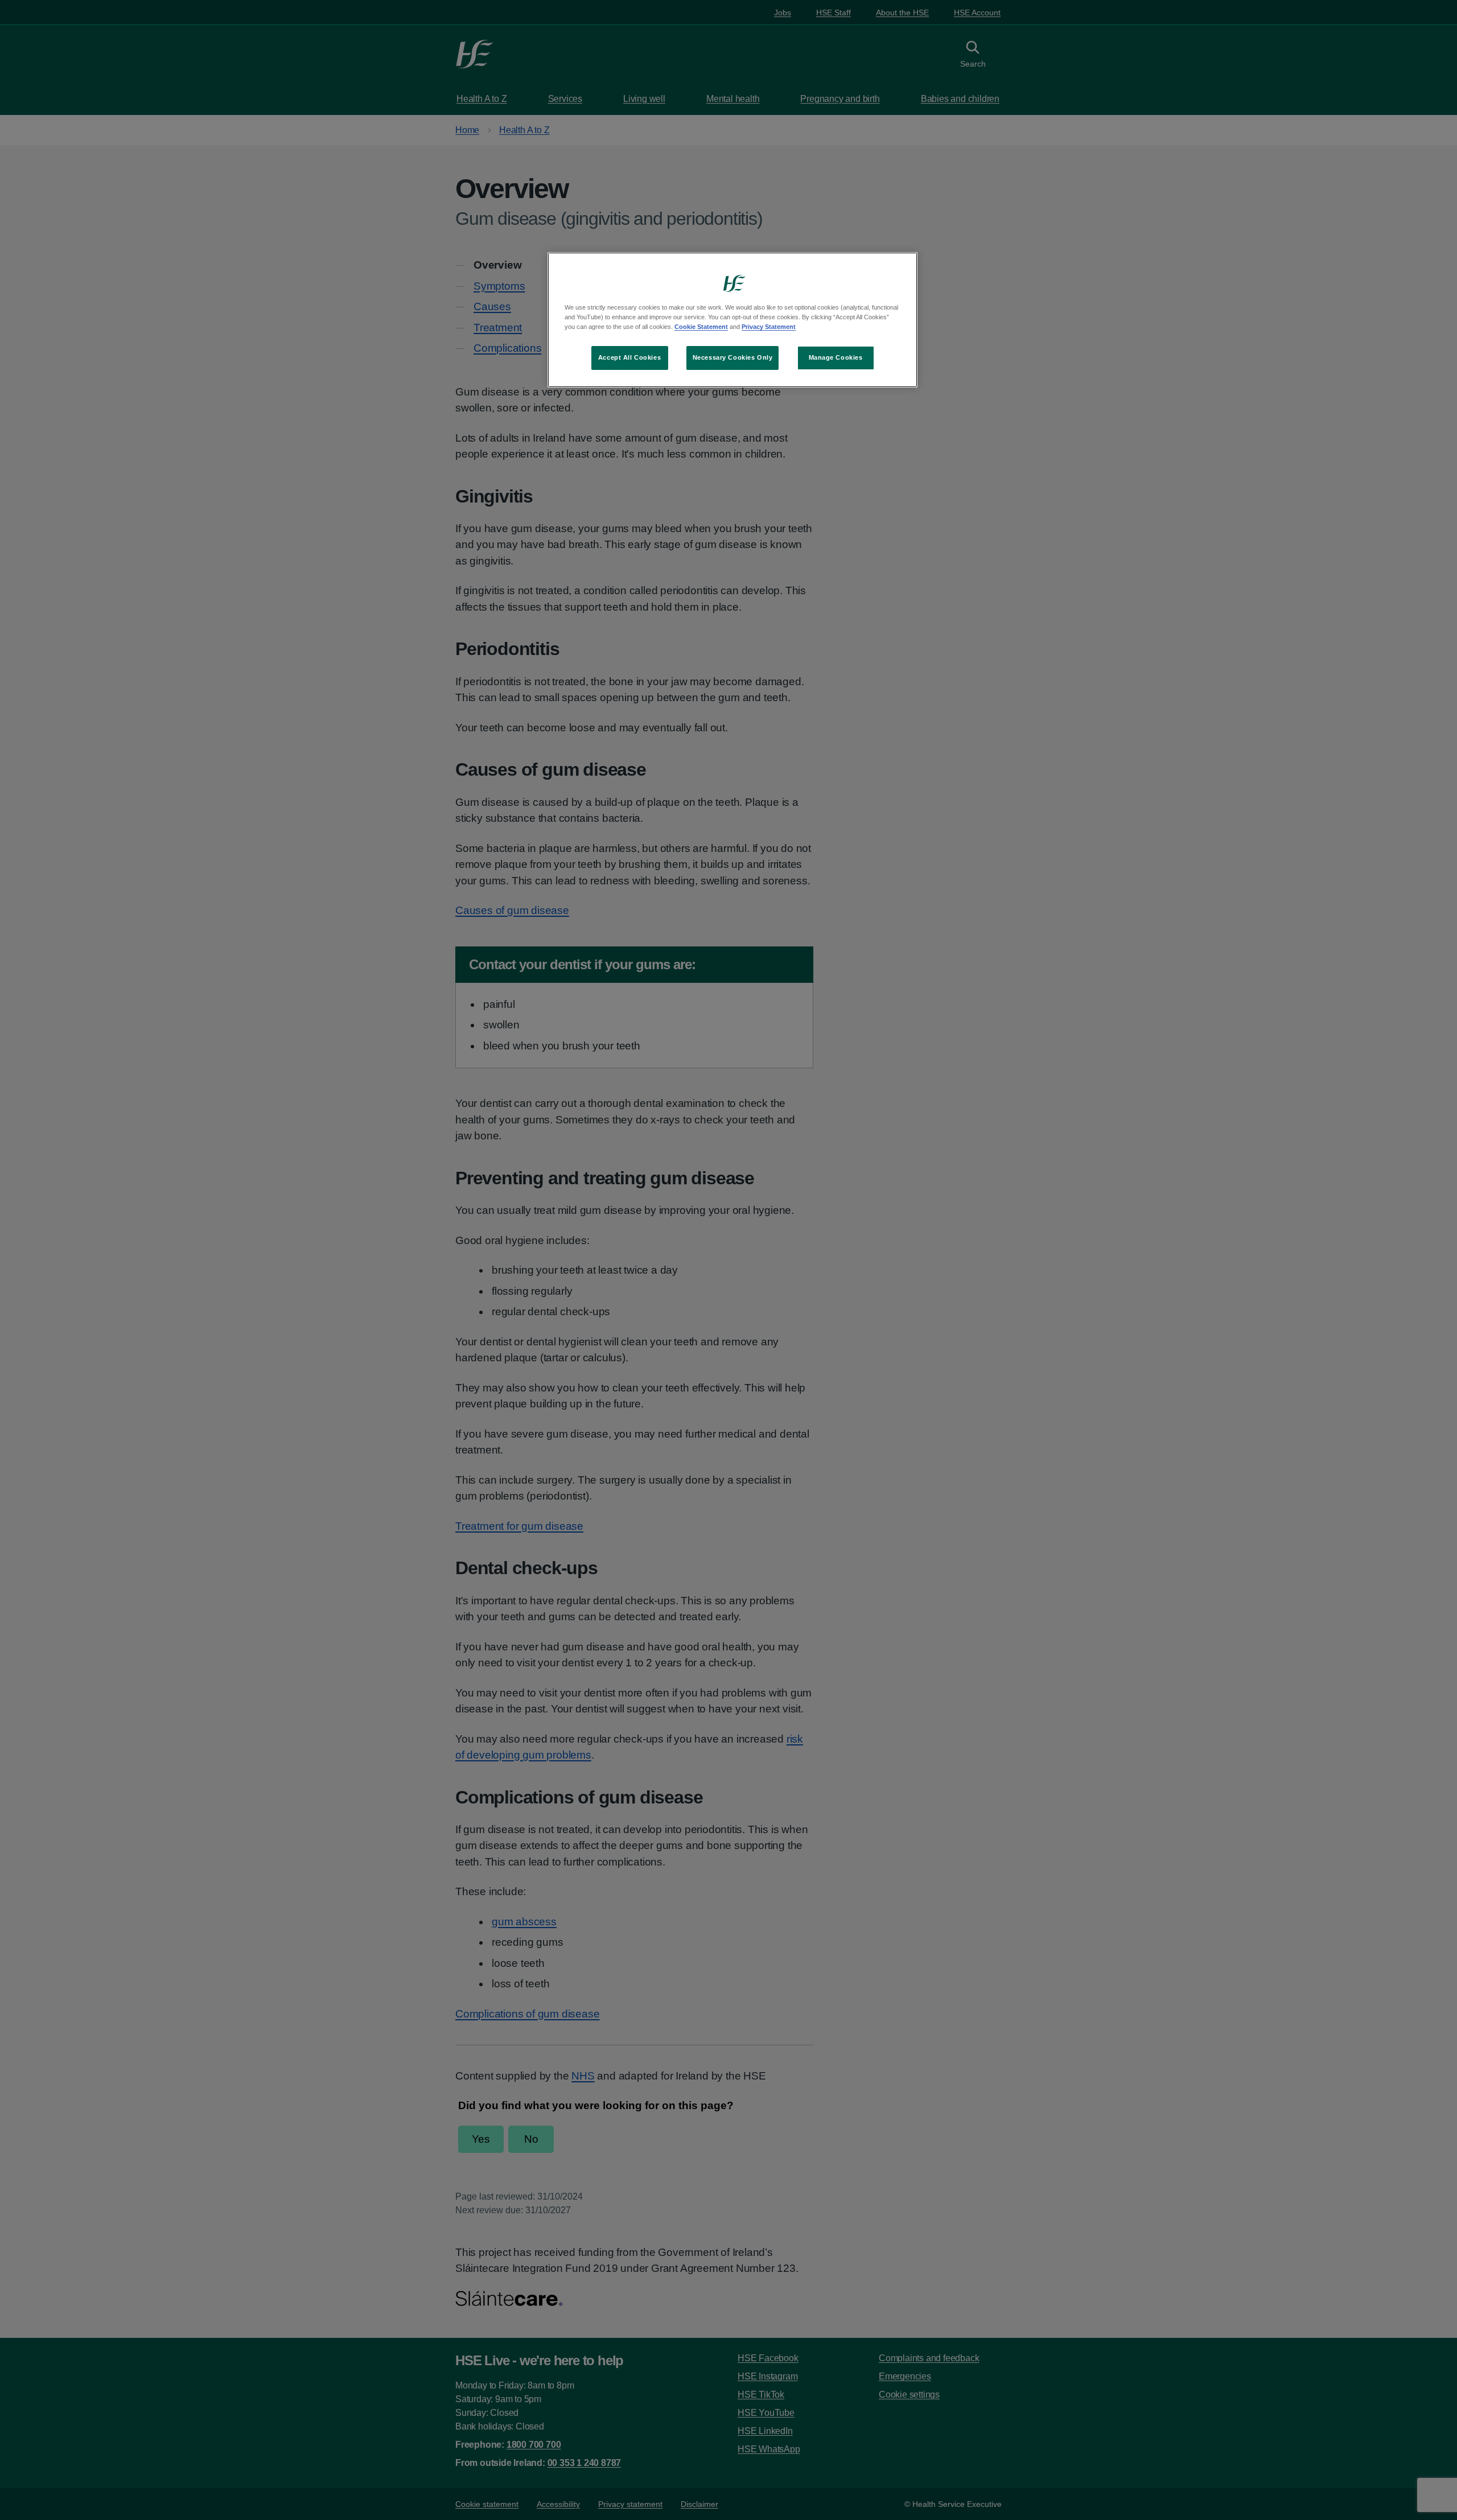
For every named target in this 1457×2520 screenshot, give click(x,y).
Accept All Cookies (629, 357)
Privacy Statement (769, 327)
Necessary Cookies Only (733, 357)
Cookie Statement (701, 327)
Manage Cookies (836, 357)
